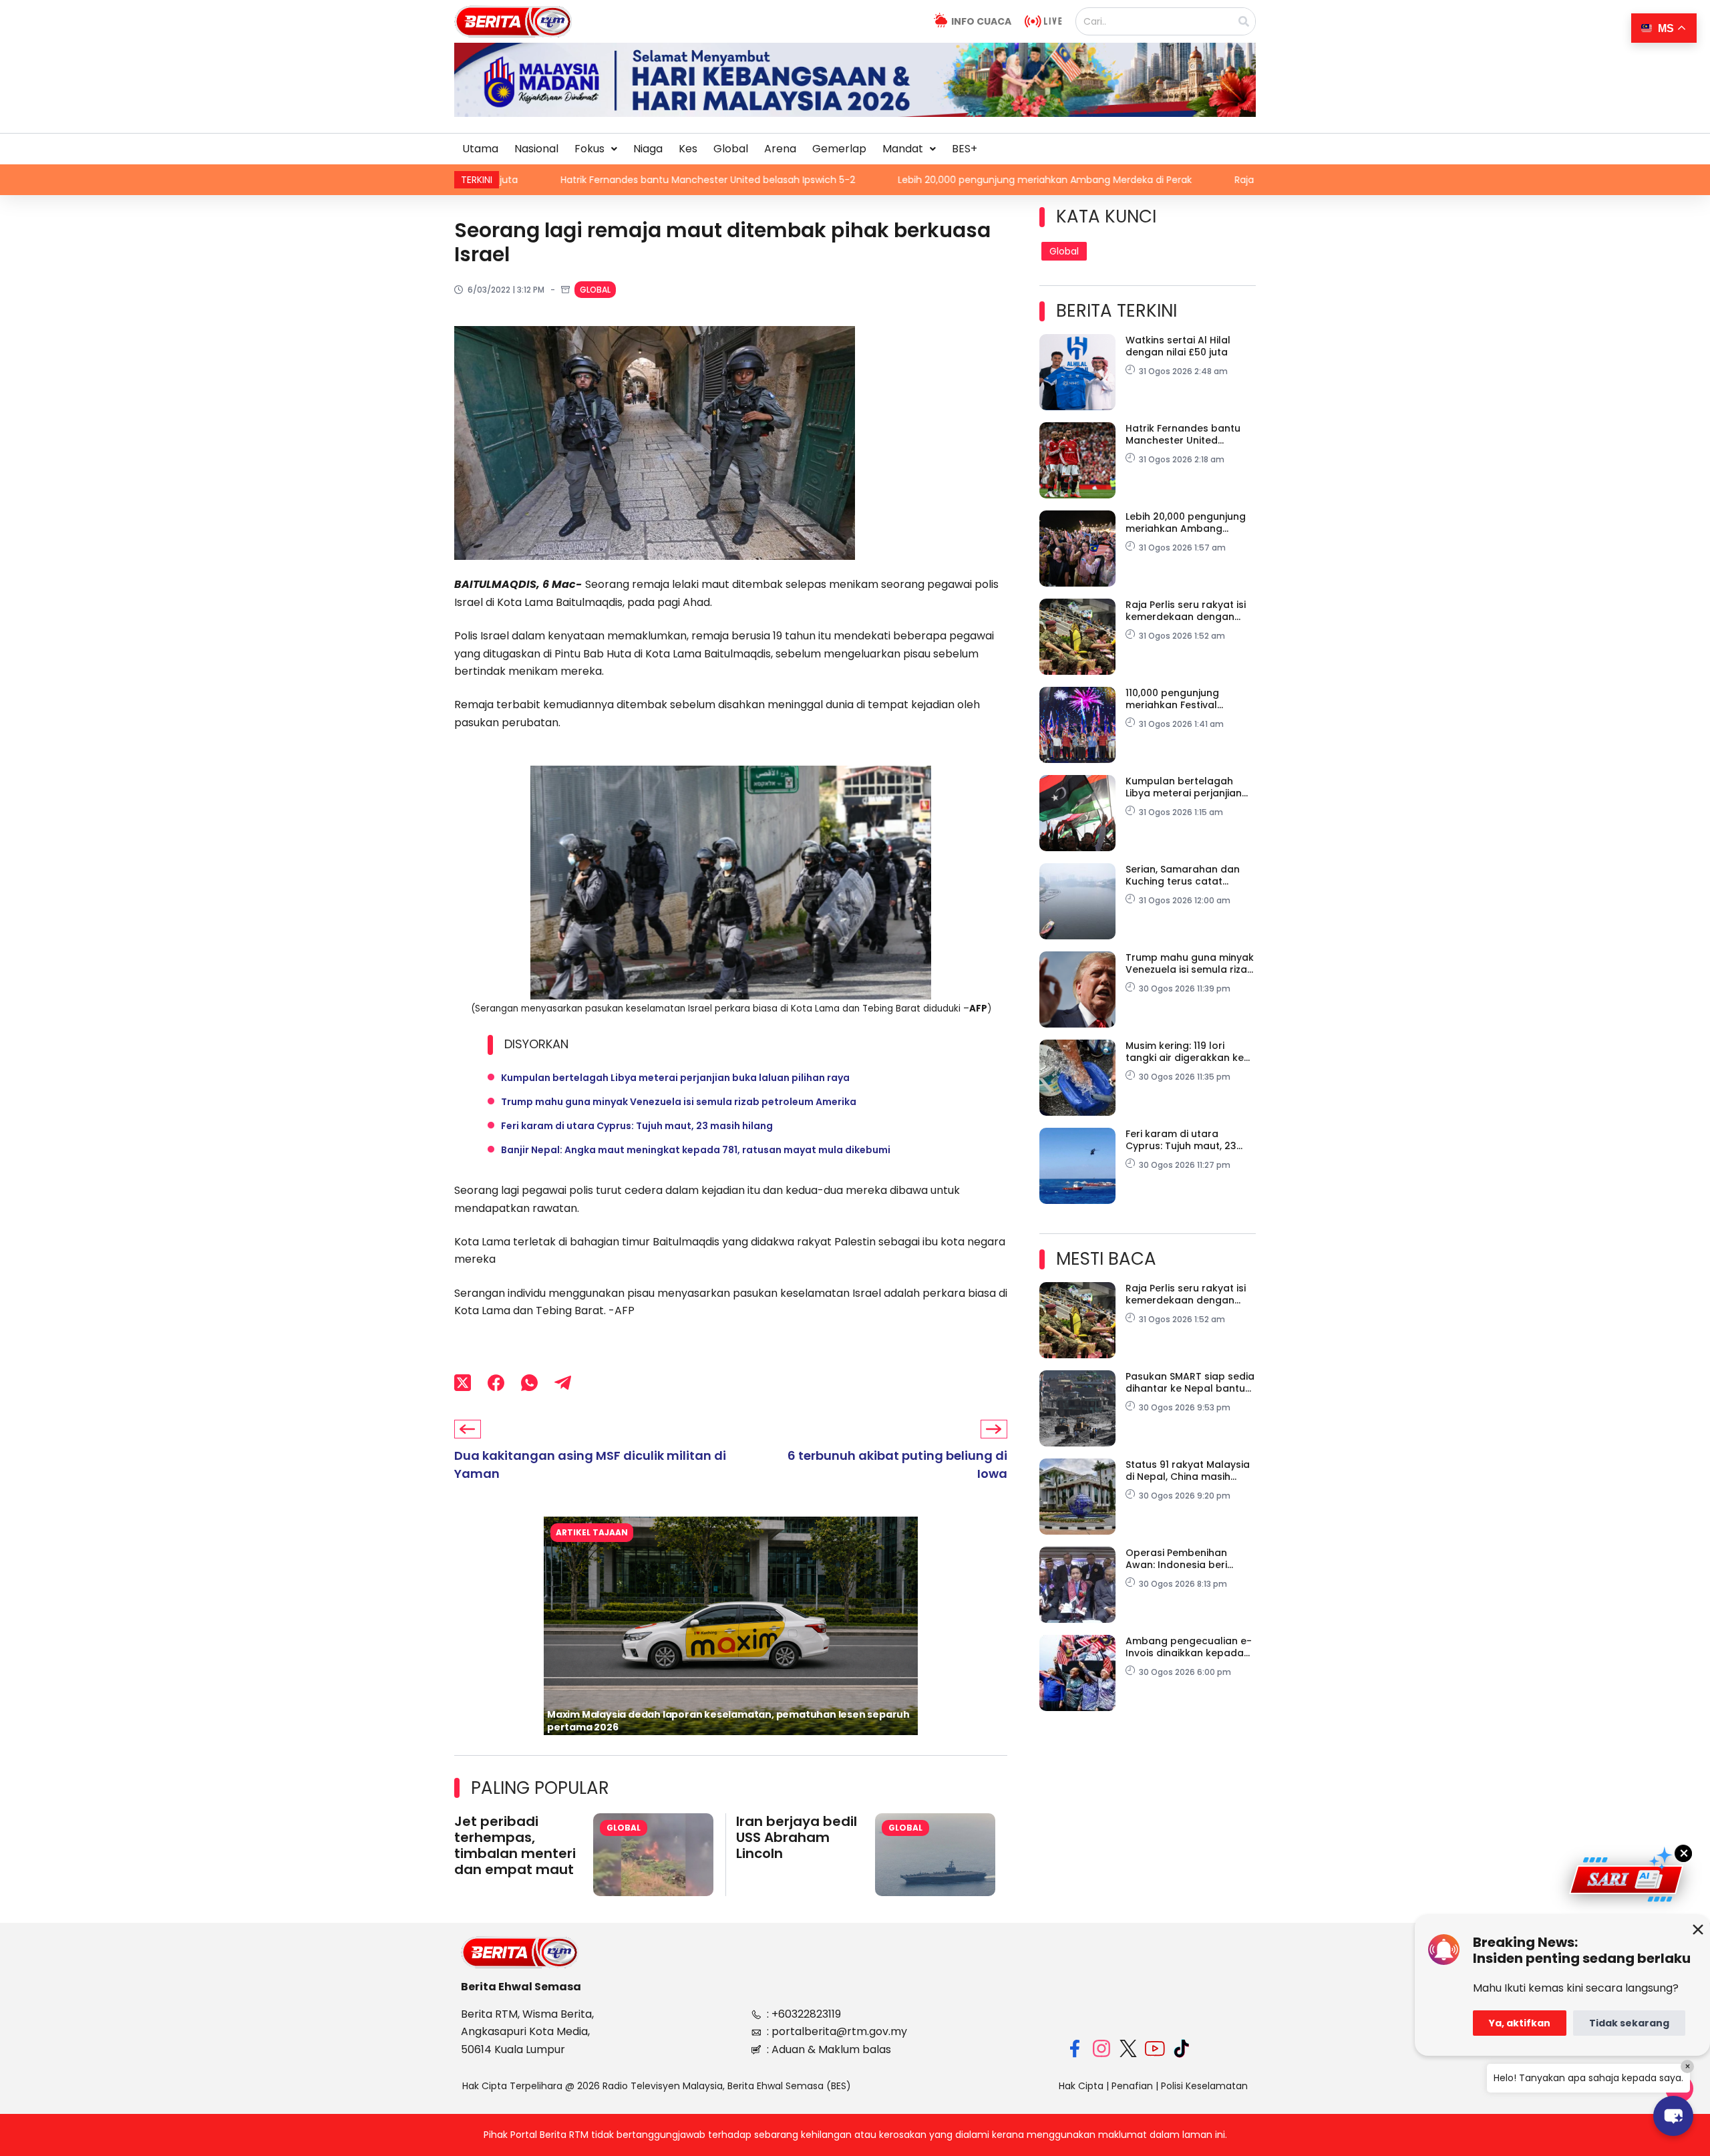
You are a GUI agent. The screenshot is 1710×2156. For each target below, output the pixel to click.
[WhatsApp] (529, 1383)
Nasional (536, 149)
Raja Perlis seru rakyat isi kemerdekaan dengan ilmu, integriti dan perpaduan (1184, 180)
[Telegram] (563, 1383)
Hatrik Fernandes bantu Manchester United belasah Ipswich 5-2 (1183, 434)
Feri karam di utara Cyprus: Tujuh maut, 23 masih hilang (637, 1126)
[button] (596, 149)
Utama (480, 149)
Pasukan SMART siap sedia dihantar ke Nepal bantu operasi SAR (1190, 1382)
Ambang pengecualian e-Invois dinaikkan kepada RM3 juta (1189, 1647)
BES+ (965, 149)
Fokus (589, 149)
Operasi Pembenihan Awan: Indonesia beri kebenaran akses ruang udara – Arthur (1184, 1559)
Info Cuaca (981, 21)
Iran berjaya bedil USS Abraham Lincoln (797, 1837)
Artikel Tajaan (592, 1532)
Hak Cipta (1081, 2086)
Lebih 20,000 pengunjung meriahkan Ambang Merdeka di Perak (817, 180)
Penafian (1132, 2086)
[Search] (1244, 21)
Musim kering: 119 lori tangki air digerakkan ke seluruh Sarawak (1185, 1052)
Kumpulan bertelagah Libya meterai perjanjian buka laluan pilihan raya (675, 1078)
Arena (780, 149)
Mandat (903, 149)
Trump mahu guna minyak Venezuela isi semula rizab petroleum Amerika (679, 1102)
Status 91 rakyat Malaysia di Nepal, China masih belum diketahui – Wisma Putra (1188, 1471)
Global (731, 149)
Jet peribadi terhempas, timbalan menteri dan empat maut (515, 1845)
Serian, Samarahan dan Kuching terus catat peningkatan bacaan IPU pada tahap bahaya (1186, 875)
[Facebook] (496, 1383)
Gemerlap (839, 149)
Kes (688, 149)
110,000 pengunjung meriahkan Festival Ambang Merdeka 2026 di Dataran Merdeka (1188, 699)
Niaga (648, 149)
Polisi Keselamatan (1204, 2086)
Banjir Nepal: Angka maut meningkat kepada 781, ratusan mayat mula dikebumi (696, 1150)
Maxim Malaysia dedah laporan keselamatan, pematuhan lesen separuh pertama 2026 (728, 1721)
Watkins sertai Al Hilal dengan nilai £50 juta (1178, 346)
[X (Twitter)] (463, 1383)
